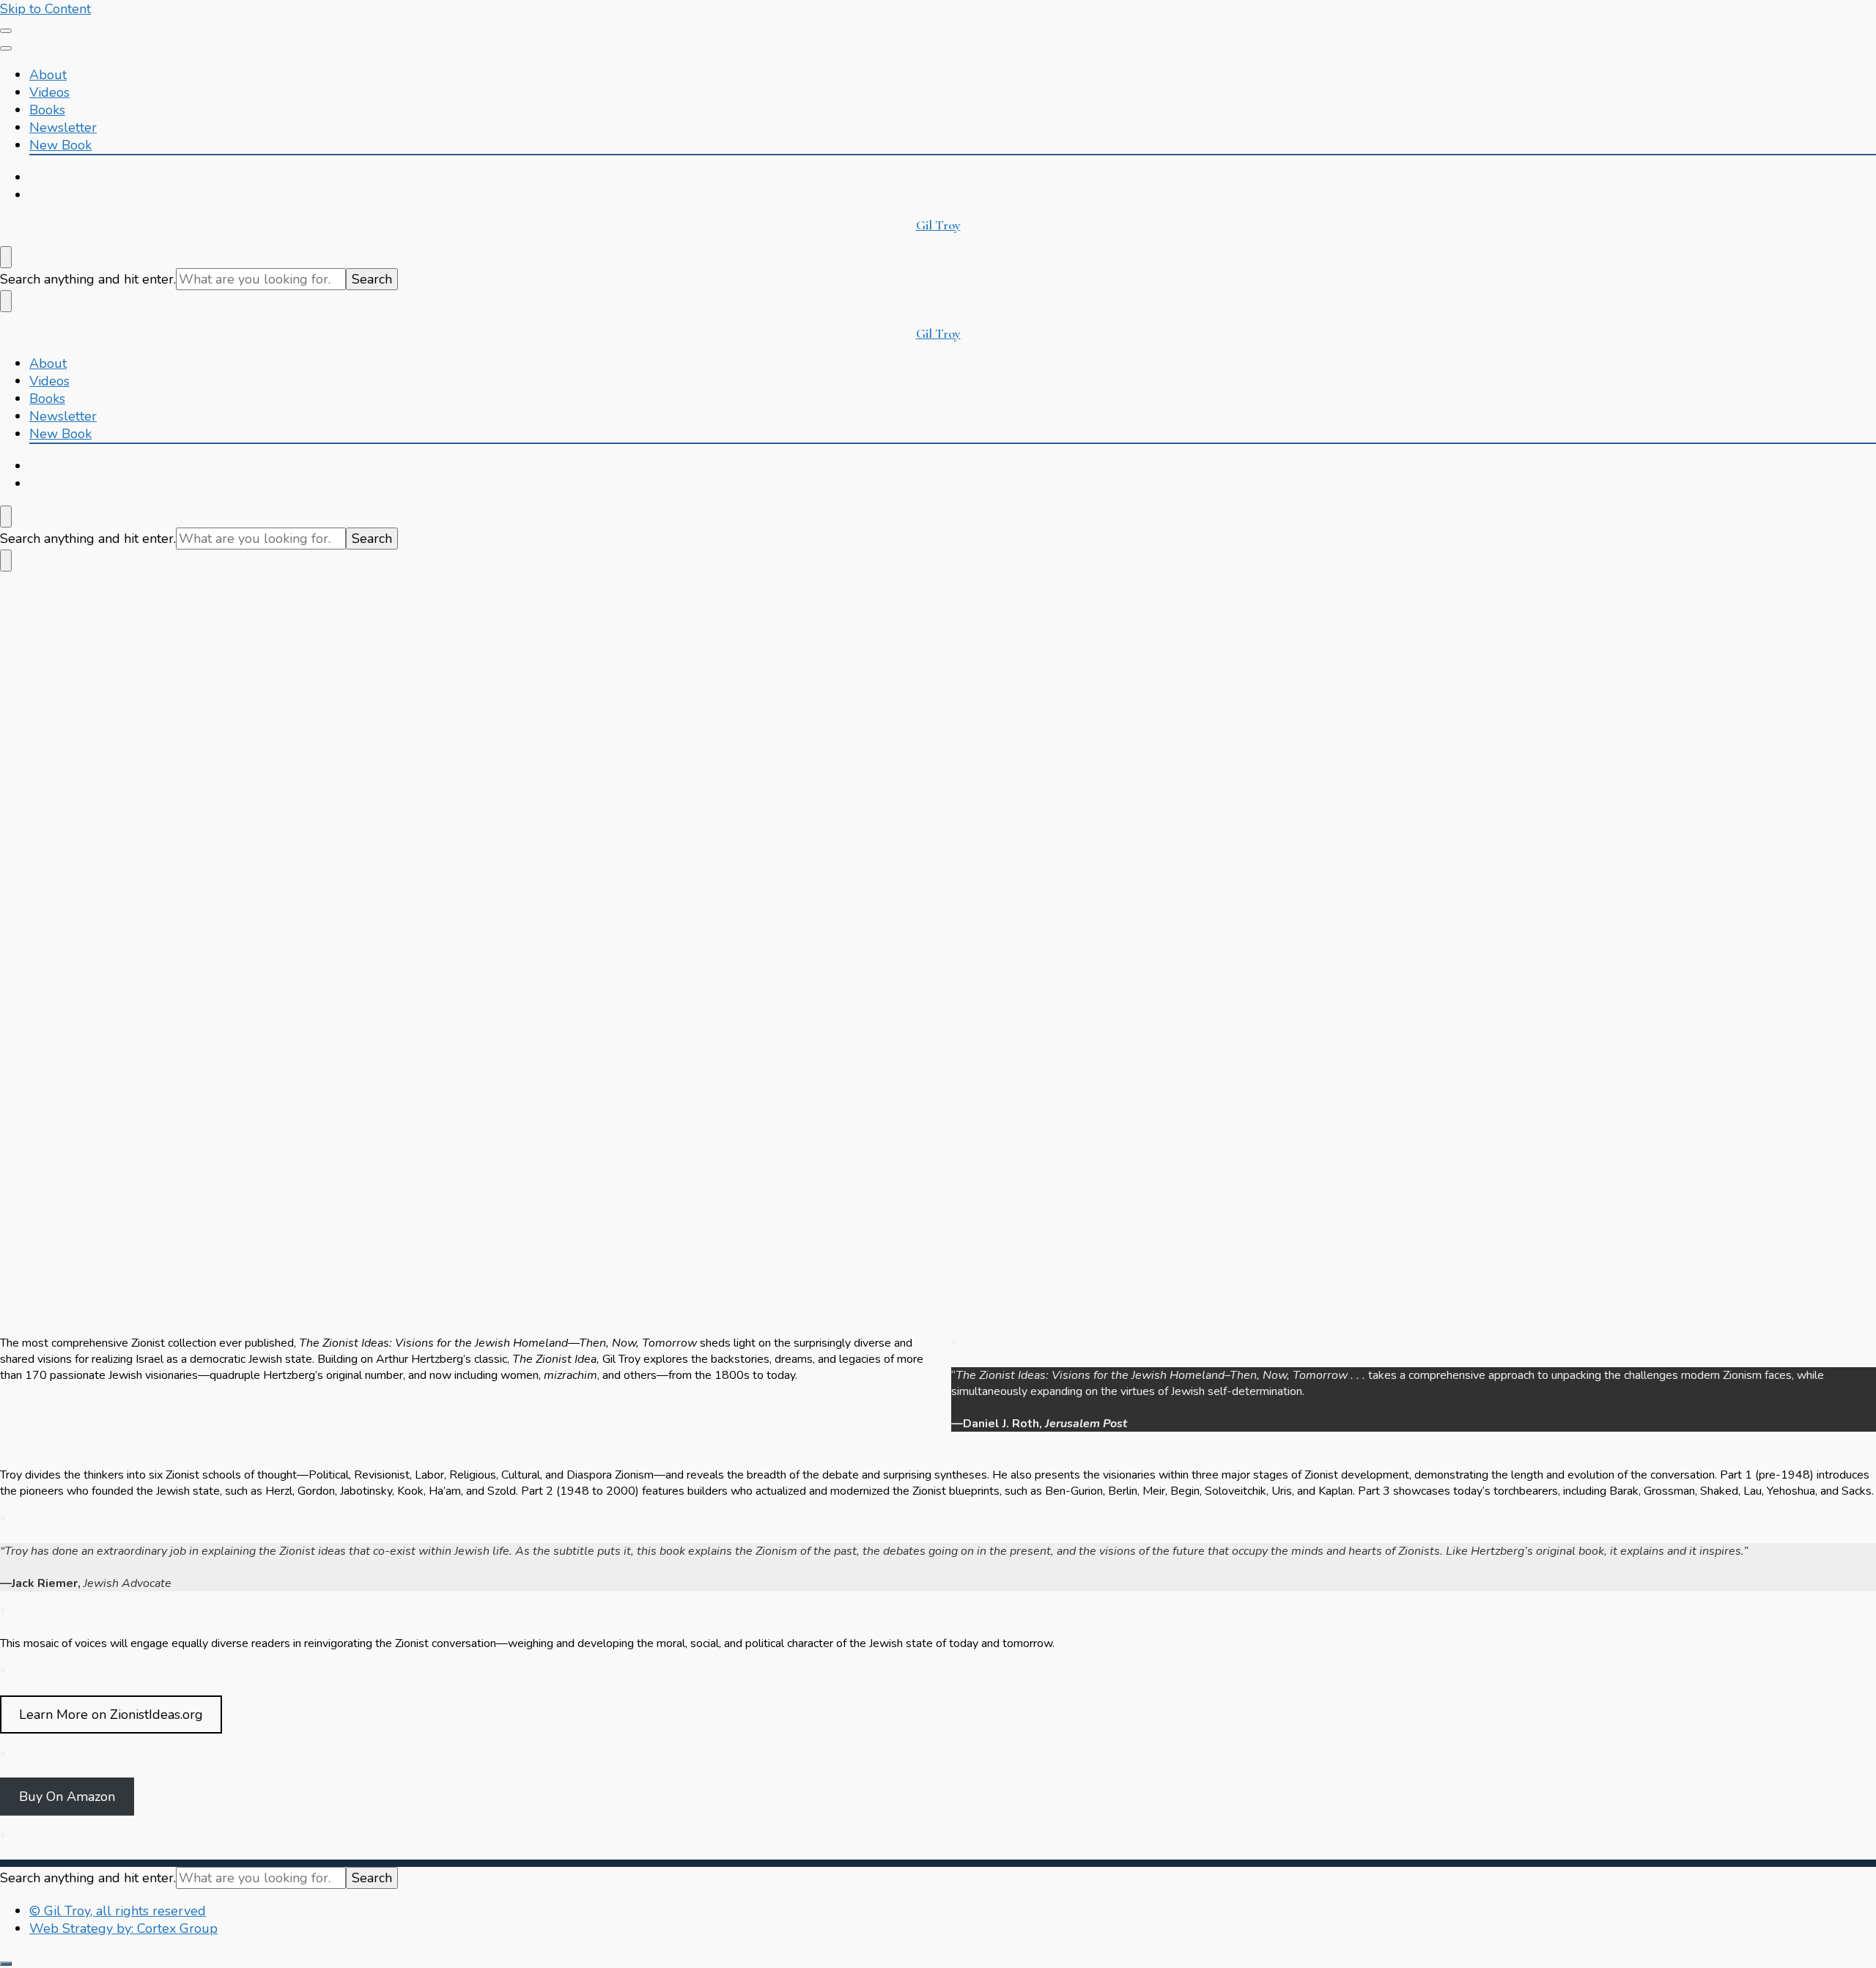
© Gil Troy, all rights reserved (118, 1911)
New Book (60, 145)
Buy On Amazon (67, 1797)
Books (47, 110)
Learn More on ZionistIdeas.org (111, 1714)
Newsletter (63, 127)
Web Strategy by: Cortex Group (123, 1928)
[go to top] (6, 1964)
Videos (49, 92)
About (48, 75)
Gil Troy (938, 225)
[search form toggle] (6, 257)
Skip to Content (45, 9)
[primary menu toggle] (6, 31)
